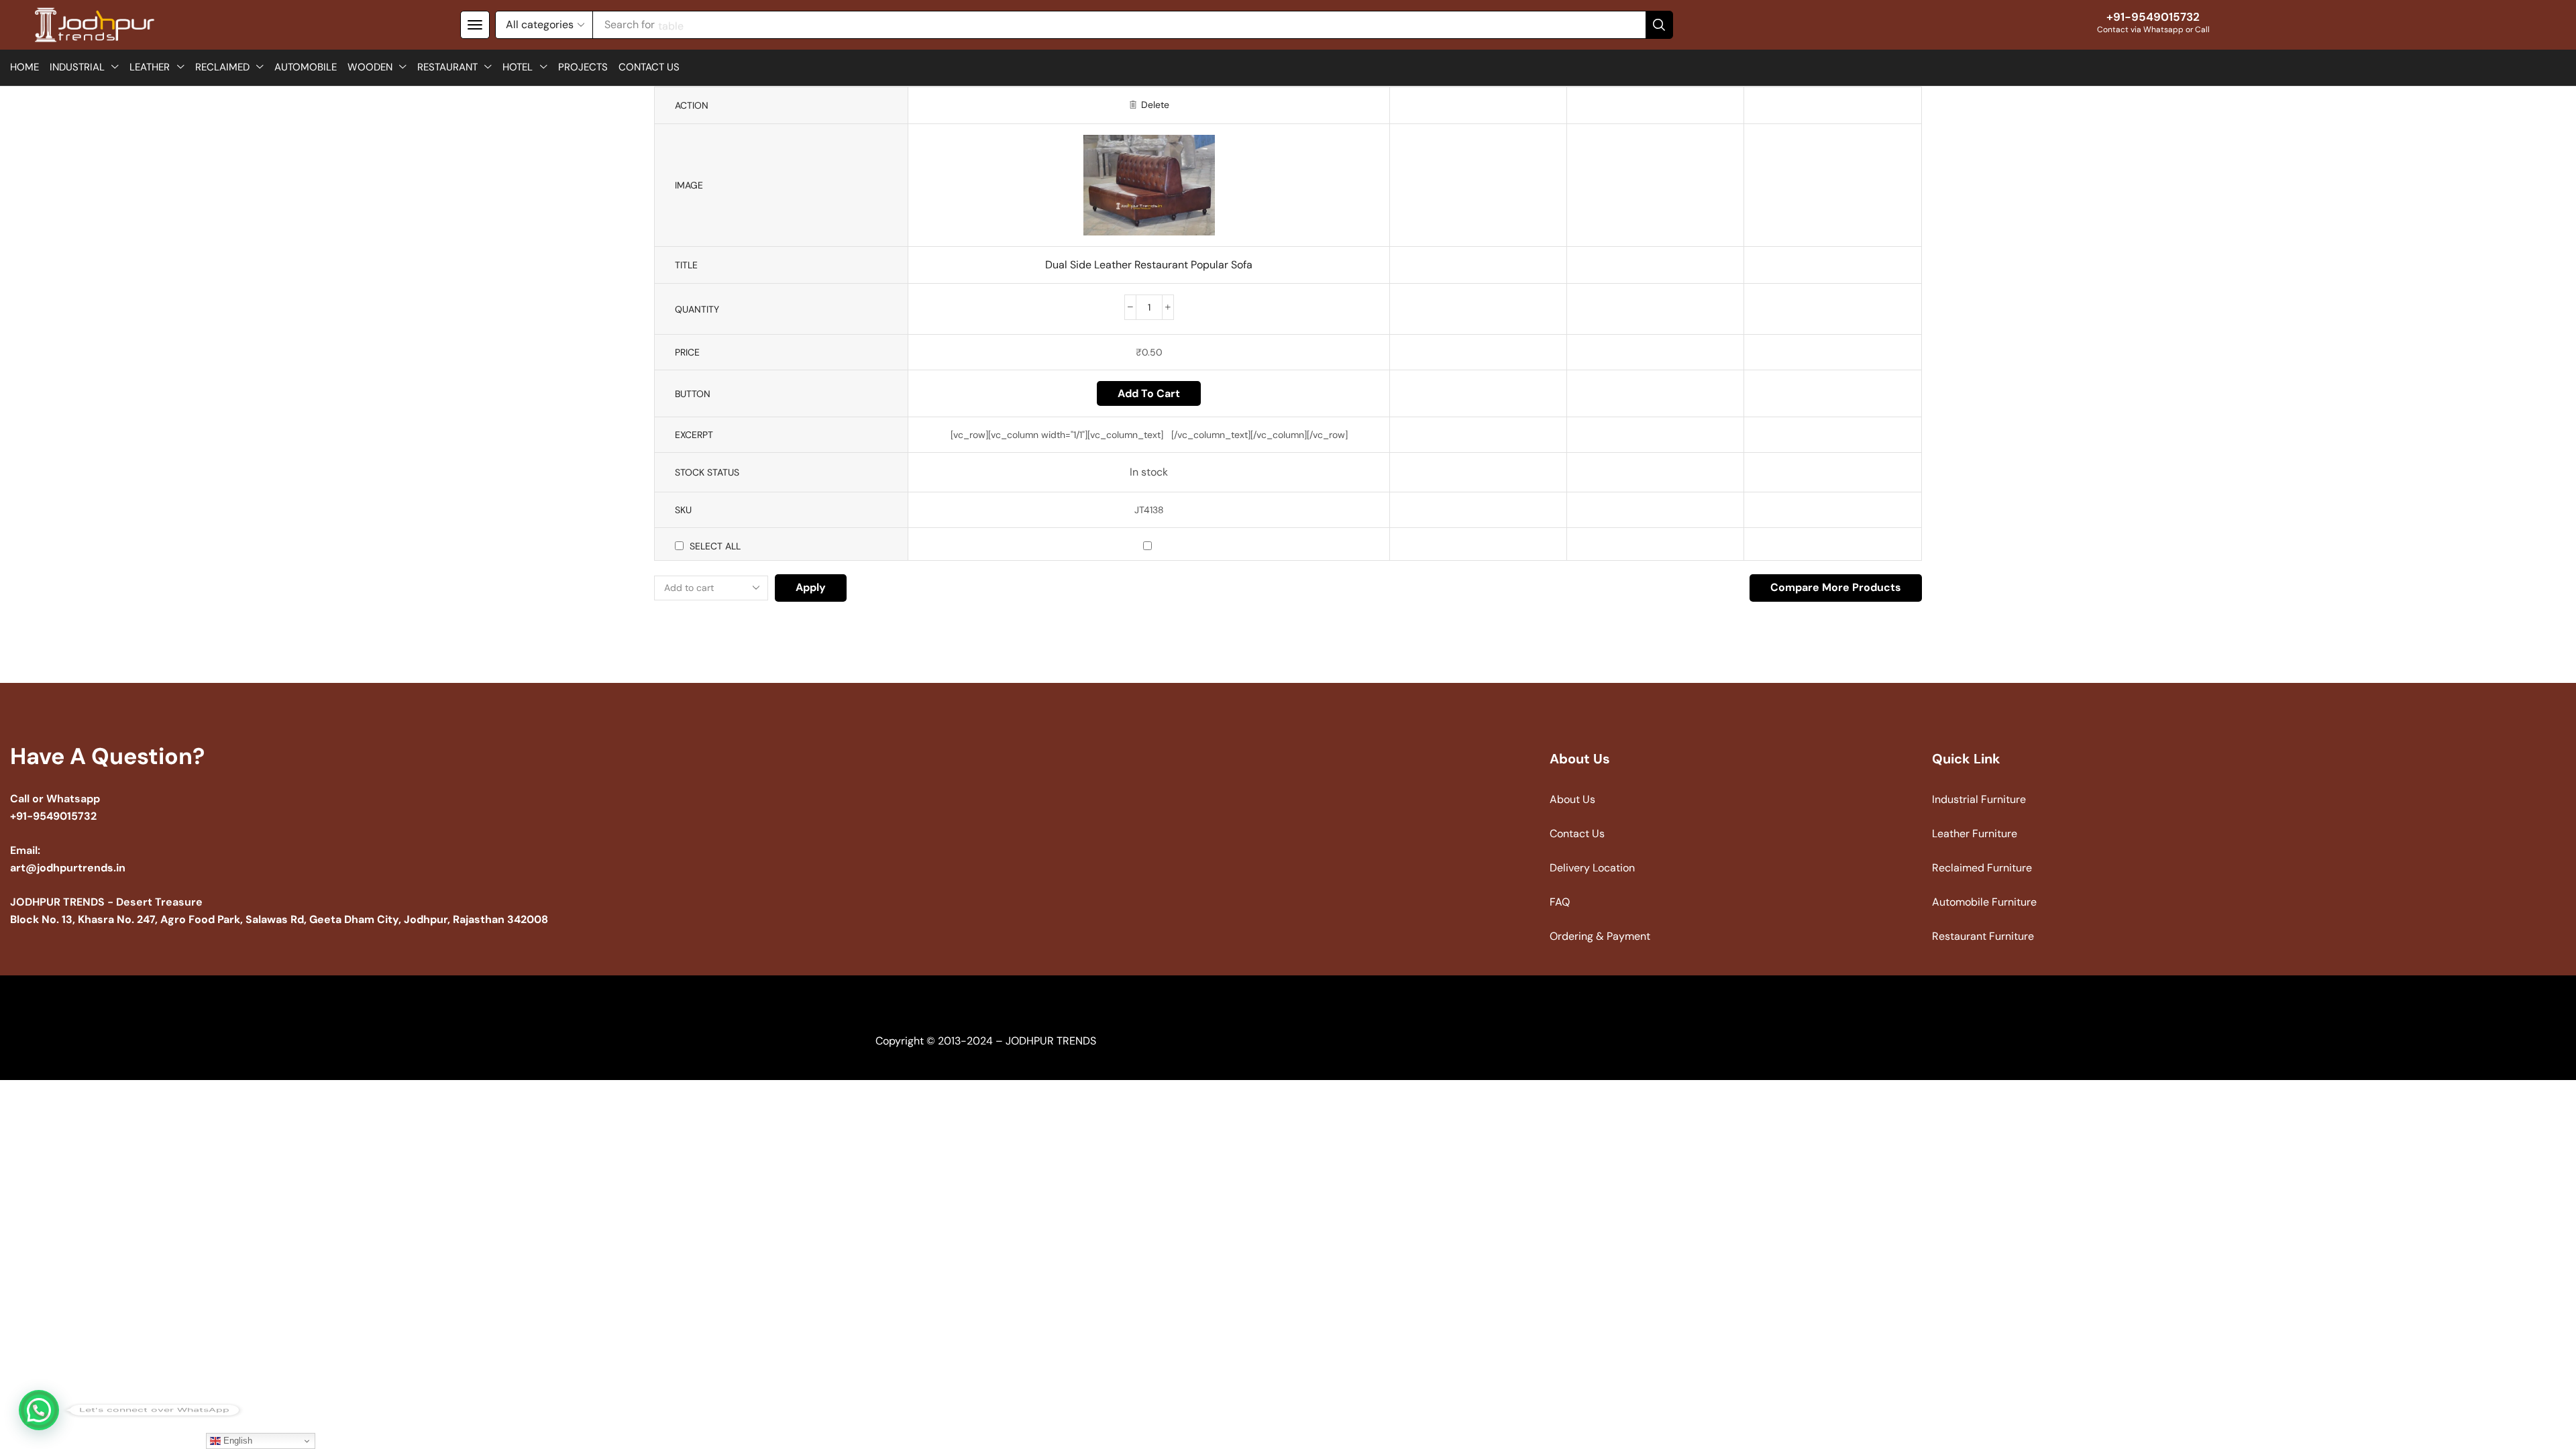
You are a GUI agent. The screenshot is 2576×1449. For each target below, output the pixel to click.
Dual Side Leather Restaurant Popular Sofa (1149, 265)
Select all (715, 546)
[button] (475, 25)
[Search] (1659, 25)
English (236, 1441)
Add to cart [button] (1149, 393)
